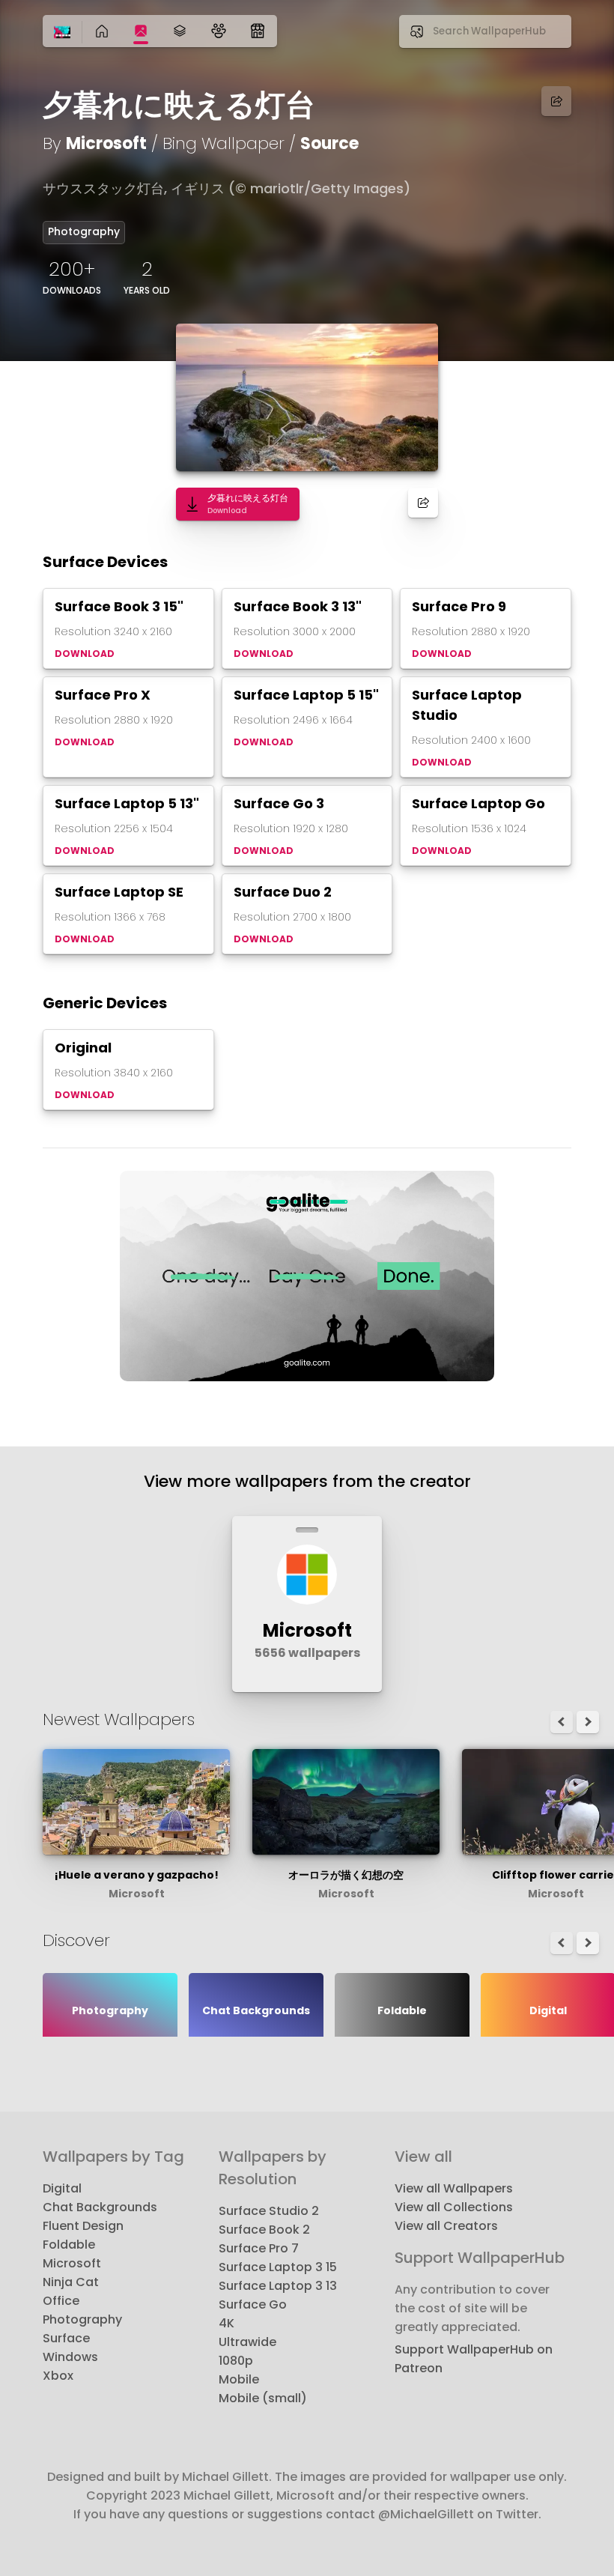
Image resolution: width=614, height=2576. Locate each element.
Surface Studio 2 (269, 2211)
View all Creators (446, 2226)
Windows (70, 2357)
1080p (236, 2361)
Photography (84, 231)
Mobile (239, 2379)
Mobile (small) (263, 2398)
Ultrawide (247, 2342)
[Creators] (219, 31)
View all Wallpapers (454, 2188)
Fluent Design (83, 2226)
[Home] (62, 33)
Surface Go (253, 2304)
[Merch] (258, 31)
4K (227, 2323)
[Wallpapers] (141, 31)
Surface (66, 2338)
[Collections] (180, 31)
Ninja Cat (71, 2282)
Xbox (58, 2376)
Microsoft (106, 143)
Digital (62, 2188)
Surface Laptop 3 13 (278, 2286)
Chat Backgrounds (100, 2207)
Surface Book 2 (264, 2230)
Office (61, 2301)
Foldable (69, 2245)
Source (329, 143)
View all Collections (454, 2207)
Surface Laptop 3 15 (278, 2267)
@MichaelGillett (426, 2514)
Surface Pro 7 (259, 2248)
